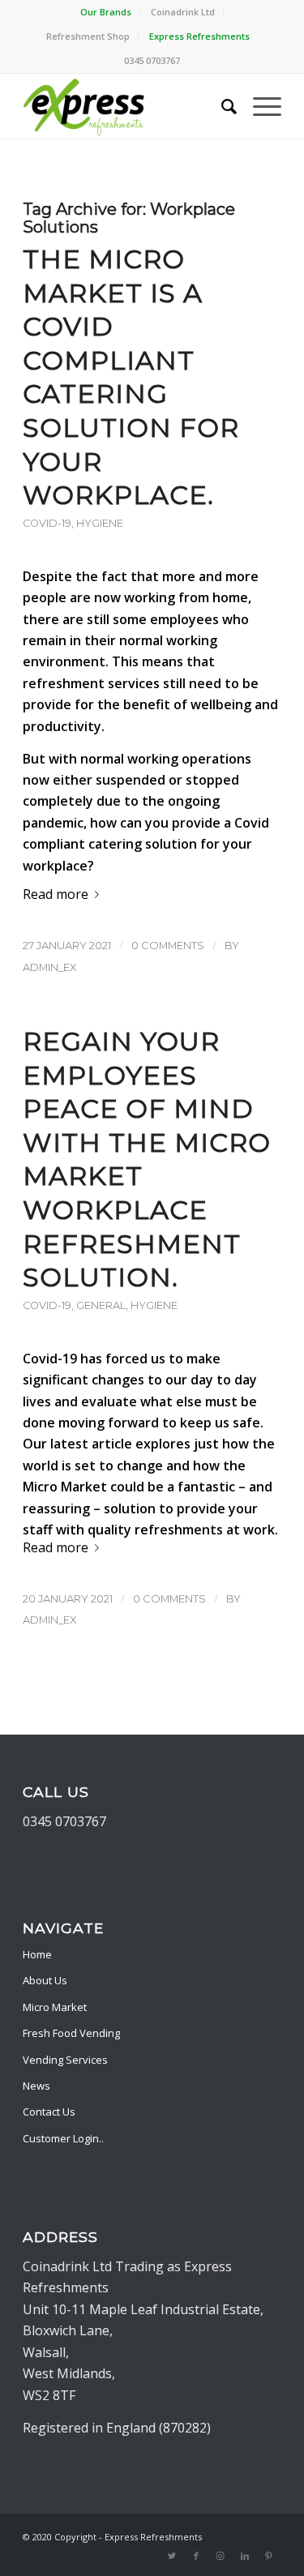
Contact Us (49, 2112)
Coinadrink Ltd (183, 12)
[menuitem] (106, 12)
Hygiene (100, 523)
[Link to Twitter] (172, 2556)
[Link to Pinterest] (269, 2556)
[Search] (221, 106)
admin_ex (50, 967)
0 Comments (168, 945)
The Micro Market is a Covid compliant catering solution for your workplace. (131, 377)
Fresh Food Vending (71, 2033)
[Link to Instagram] (221, 2556)
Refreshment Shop (88, 36)
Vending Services (65, 2060)
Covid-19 (47, 523)
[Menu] (259, 106)
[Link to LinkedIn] (245, 2556)
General (101, 1305)
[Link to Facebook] (196, 2556)
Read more (56, 894)
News (36, 2086)
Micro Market (65, 1487)
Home (37, 1954)
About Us (45, 1980)
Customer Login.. (63, 2138)
